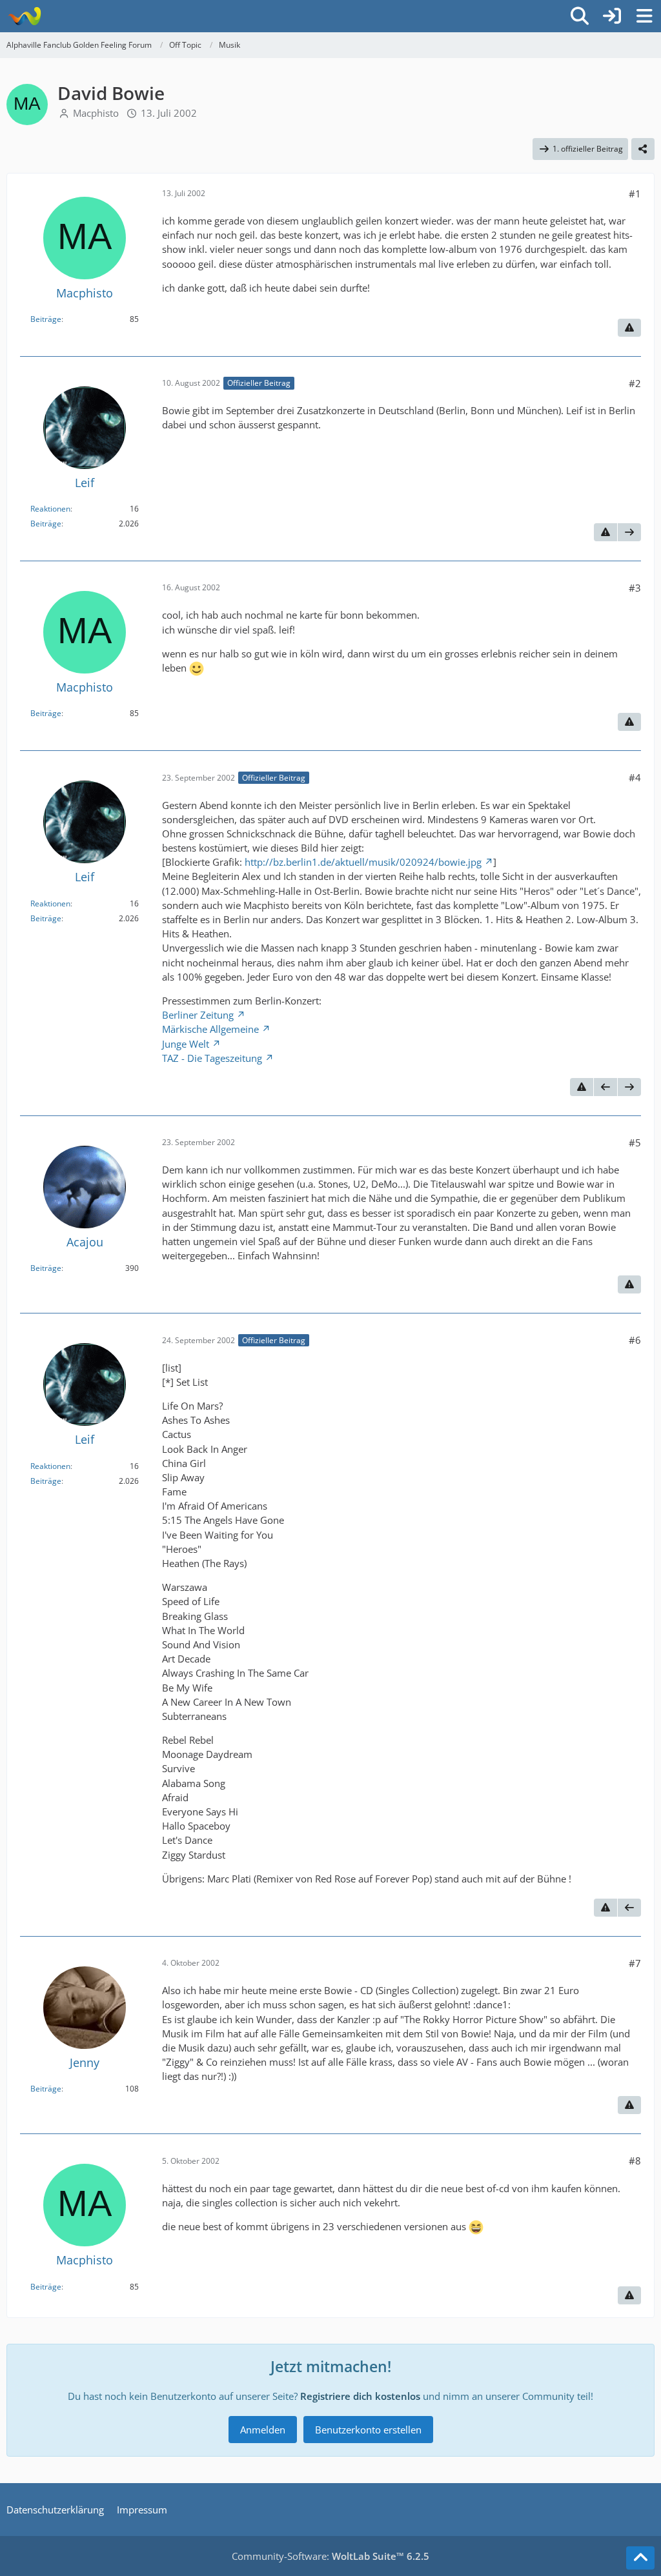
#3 (635, 588)
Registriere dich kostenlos (360, 2396)
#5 (635, 1143)
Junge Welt (186, 1044)
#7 (635, 1963)
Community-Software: (330, 2556)
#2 (635, 383)
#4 (635, 777)
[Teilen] (643, 149)
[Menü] (644, 16)
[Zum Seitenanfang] (640, 2558)
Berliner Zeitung (198, 1015)
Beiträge (46, 319)
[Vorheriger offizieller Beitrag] (605, 1087)
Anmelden (263, 2430)
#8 (635, 2161)
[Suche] (580, 16)
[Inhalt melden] (629, 328)
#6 (635, 1340)
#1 (635, 194)
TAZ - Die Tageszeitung (212, 1058)
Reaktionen (50, 509)
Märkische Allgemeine (210, 1029)
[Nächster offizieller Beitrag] (629, 532)
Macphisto (96, 113)
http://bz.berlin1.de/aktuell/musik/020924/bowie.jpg (363, 862)
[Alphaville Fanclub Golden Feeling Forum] (24, 16)
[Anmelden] (612, 16)
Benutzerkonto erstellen (368, 2430)
